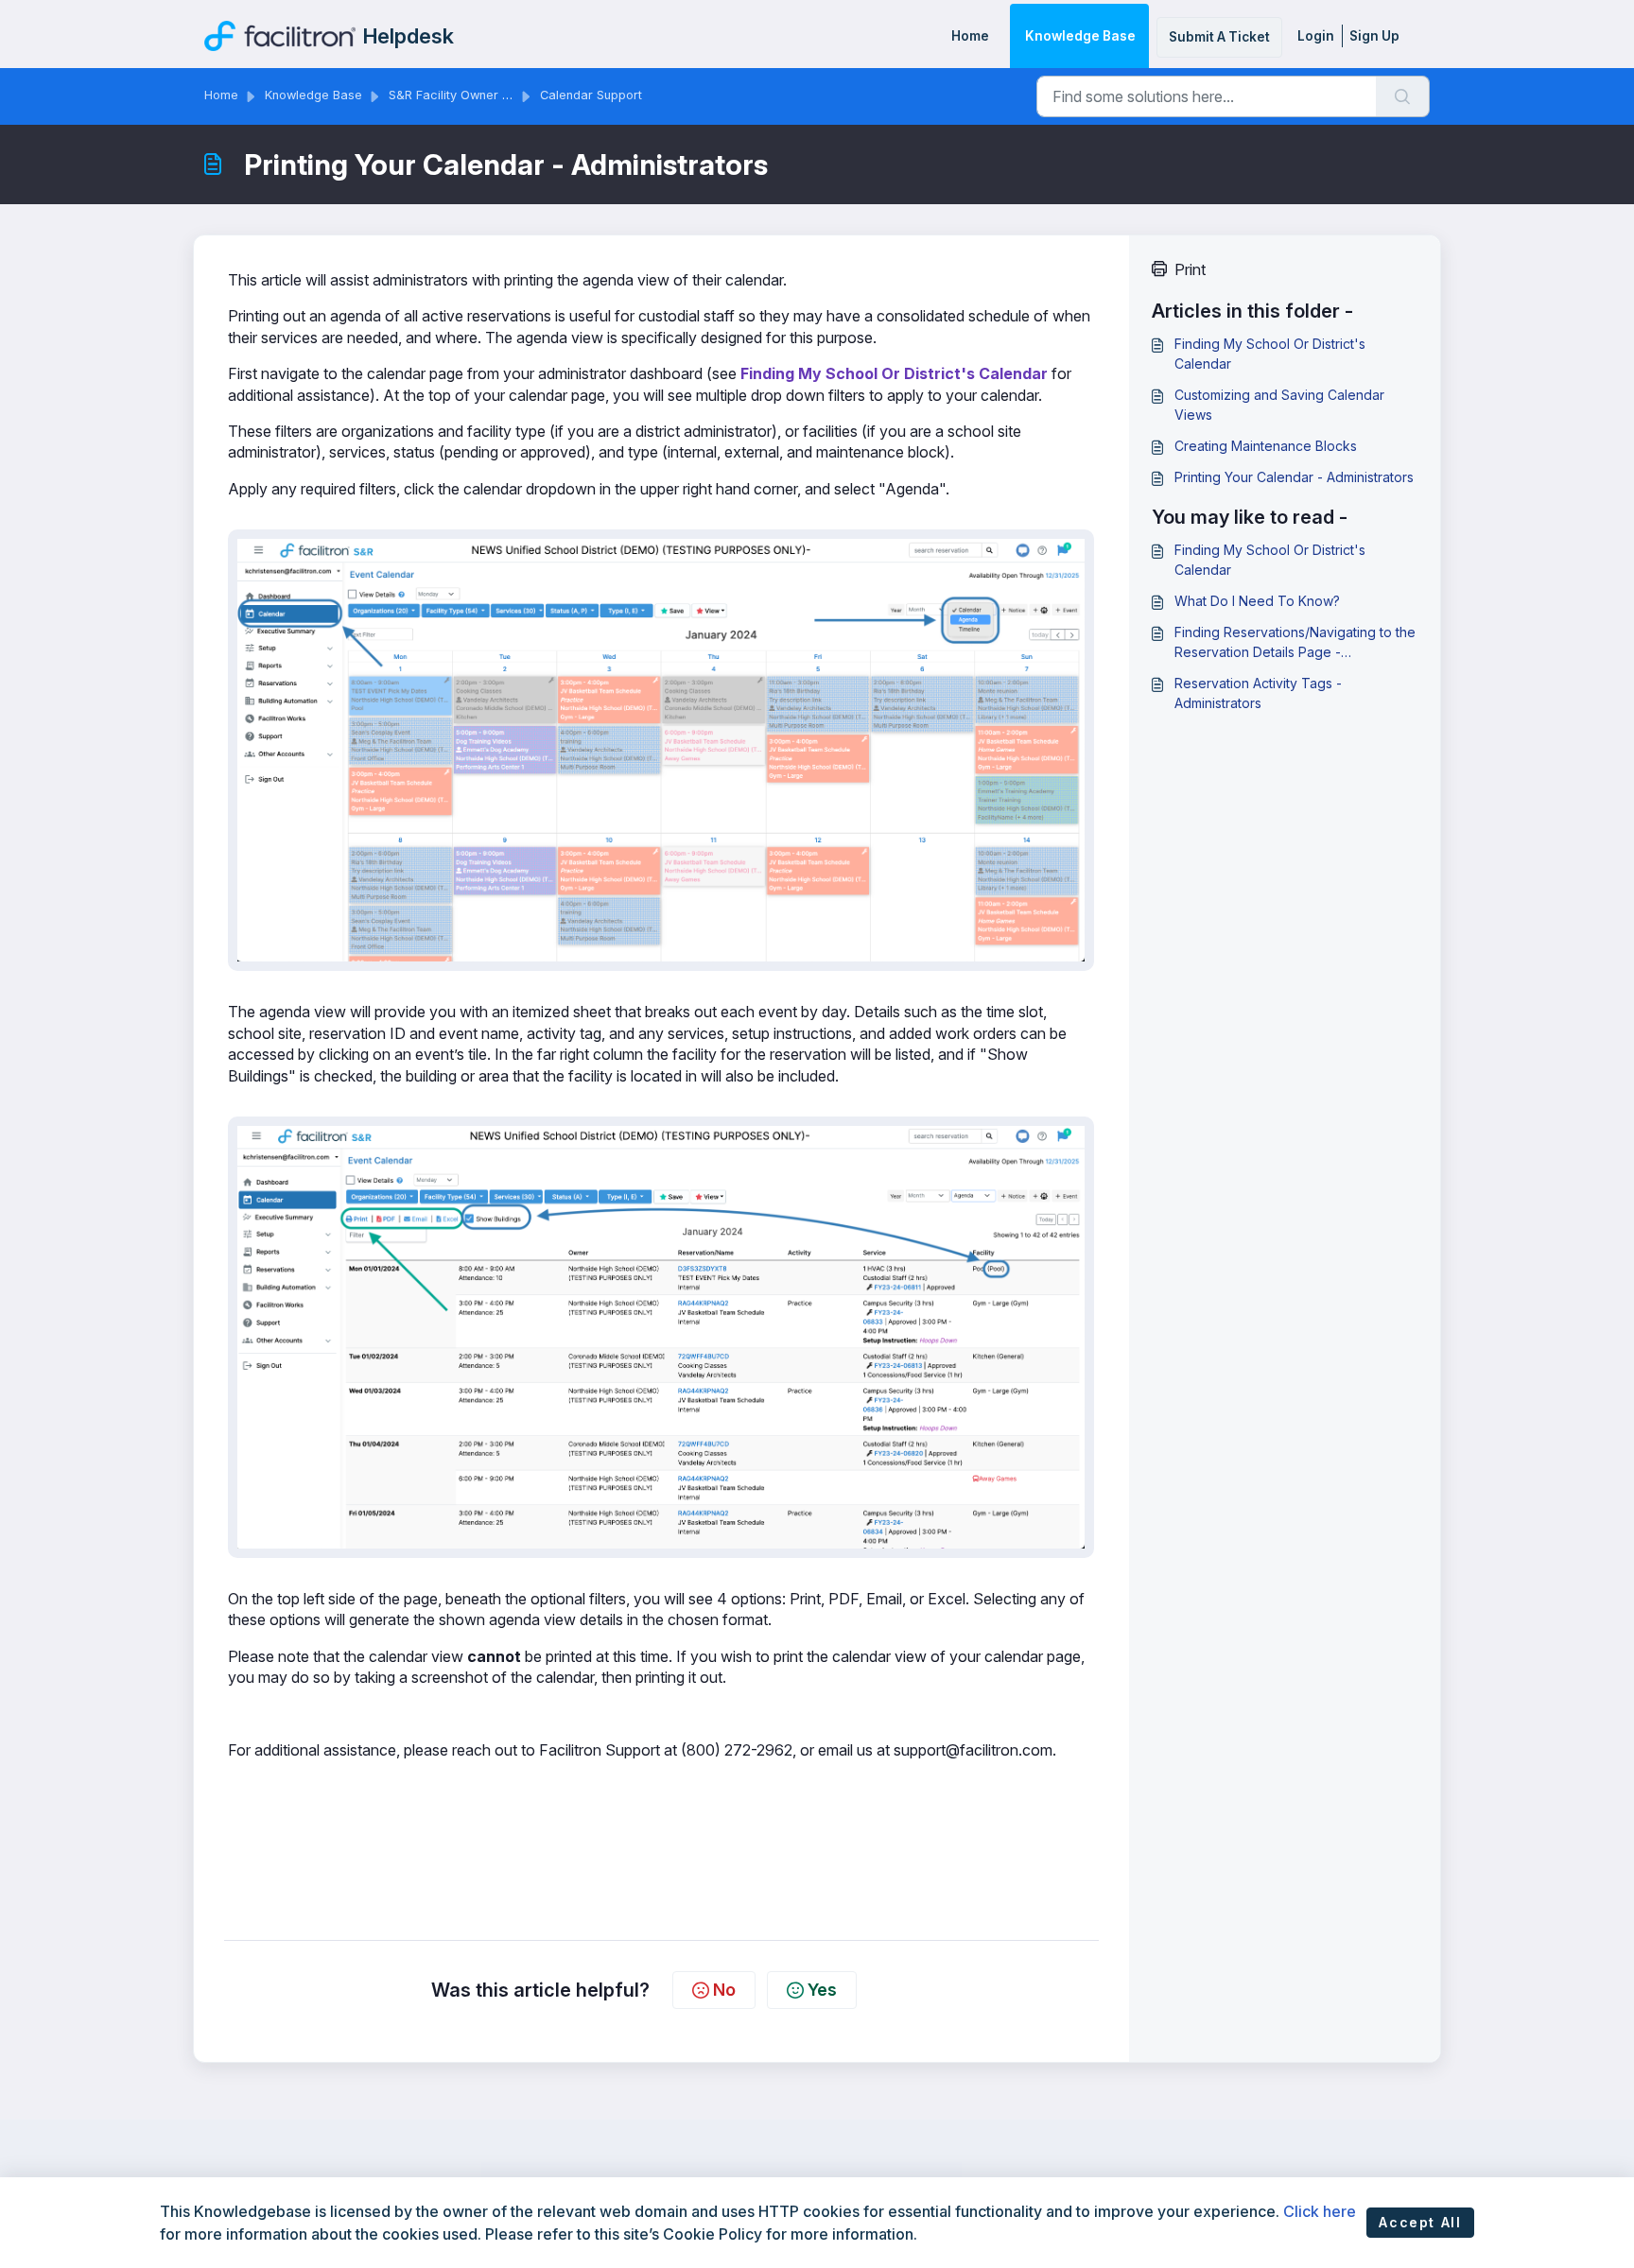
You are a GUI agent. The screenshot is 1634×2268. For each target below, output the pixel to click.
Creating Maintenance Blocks (1266, 446)
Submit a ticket (1219, 37)
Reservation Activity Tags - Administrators (1258, 693)
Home (970, 36)
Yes (822, 1990)
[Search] (1403, 96)
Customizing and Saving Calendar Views (1279, 405)
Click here (1320, 2211)
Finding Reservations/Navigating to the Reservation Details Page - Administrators (1295, 643)
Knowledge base (1080, 36)
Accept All (1420, 2222)
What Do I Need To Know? (1257, 601)
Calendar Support (591, 95)
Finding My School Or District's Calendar (894, 373)
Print (1190, 269)
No (724, 1990)
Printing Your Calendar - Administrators (1294, 477)
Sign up (1374, 36)
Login (1316, 36)
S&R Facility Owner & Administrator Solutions (518, 95)
